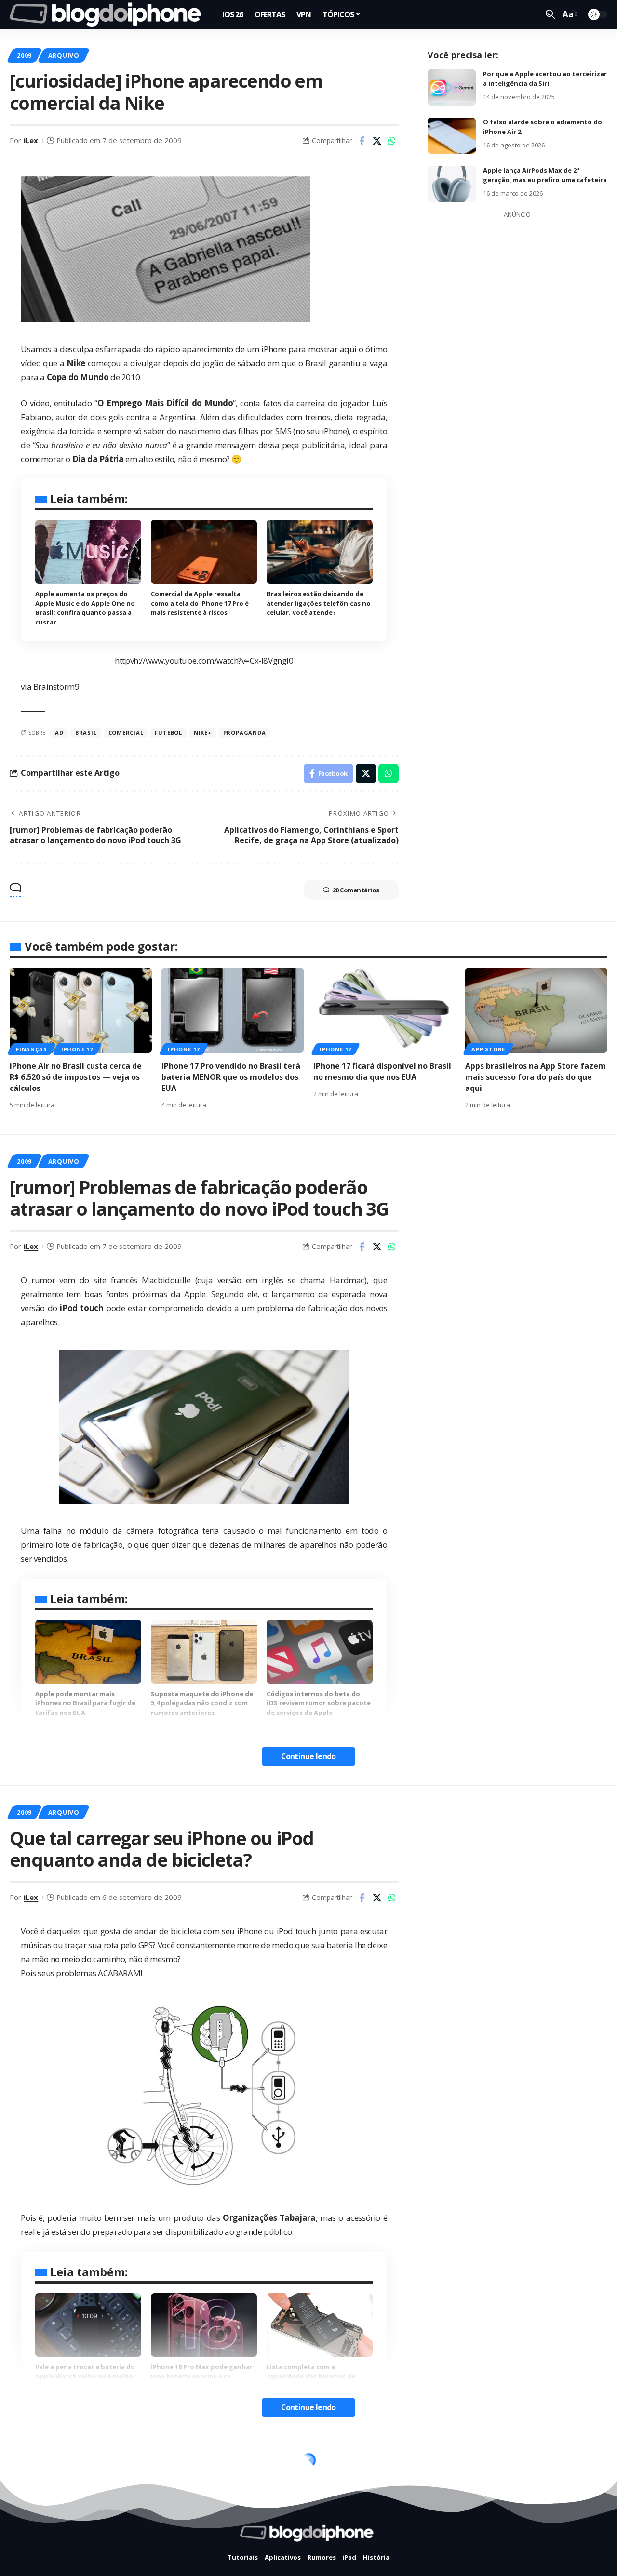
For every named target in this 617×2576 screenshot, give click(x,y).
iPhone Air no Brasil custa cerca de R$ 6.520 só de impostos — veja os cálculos (76, 1077)
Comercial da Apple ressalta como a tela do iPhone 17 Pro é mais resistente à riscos (200, 603)
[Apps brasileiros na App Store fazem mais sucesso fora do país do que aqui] (536, 1010)
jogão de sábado (234, 363)
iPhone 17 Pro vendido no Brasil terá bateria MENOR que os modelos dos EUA (231, 1077)
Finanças (31, 1049)
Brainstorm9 (56, 686)
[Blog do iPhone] (108, 14)
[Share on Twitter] (377, 141)
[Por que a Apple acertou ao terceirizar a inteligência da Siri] (452, 87)
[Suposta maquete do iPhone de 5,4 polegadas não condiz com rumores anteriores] (204, 1652)
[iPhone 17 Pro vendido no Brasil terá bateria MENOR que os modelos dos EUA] (233, 1010)
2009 (24, 55)
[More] (392, 2549)
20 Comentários (356, 890)
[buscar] (550, 14)
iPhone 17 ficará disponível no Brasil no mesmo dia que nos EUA (382, 1071)
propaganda (245, 733)
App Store (488, 1049)
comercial (126, 733)
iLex (31, 140)
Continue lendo (308, 1756)
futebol (168, 733)
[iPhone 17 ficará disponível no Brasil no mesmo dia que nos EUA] (384, 1010)
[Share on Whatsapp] (392, 141)
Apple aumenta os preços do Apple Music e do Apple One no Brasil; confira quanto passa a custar (85, 608)
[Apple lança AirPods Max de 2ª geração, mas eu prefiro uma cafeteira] (452, 184)
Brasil (86, 733)
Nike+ (203, 733)
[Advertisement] (517, 367)
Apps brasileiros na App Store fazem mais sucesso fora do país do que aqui (536, 1077)
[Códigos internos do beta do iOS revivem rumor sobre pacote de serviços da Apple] (320, 1652)
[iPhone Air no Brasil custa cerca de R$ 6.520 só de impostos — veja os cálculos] (81, 1010)
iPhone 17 (77, 1049)
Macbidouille (166, 1280)
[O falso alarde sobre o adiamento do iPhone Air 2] (452, 136)
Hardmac (347, 1280)
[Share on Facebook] (362, 141)
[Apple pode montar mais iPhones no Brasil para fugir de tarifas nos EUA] (88, 1652)
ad (59, 733)
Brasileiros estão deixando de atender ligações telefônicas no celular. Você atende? (319, 603)
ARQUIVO (64, 55)
